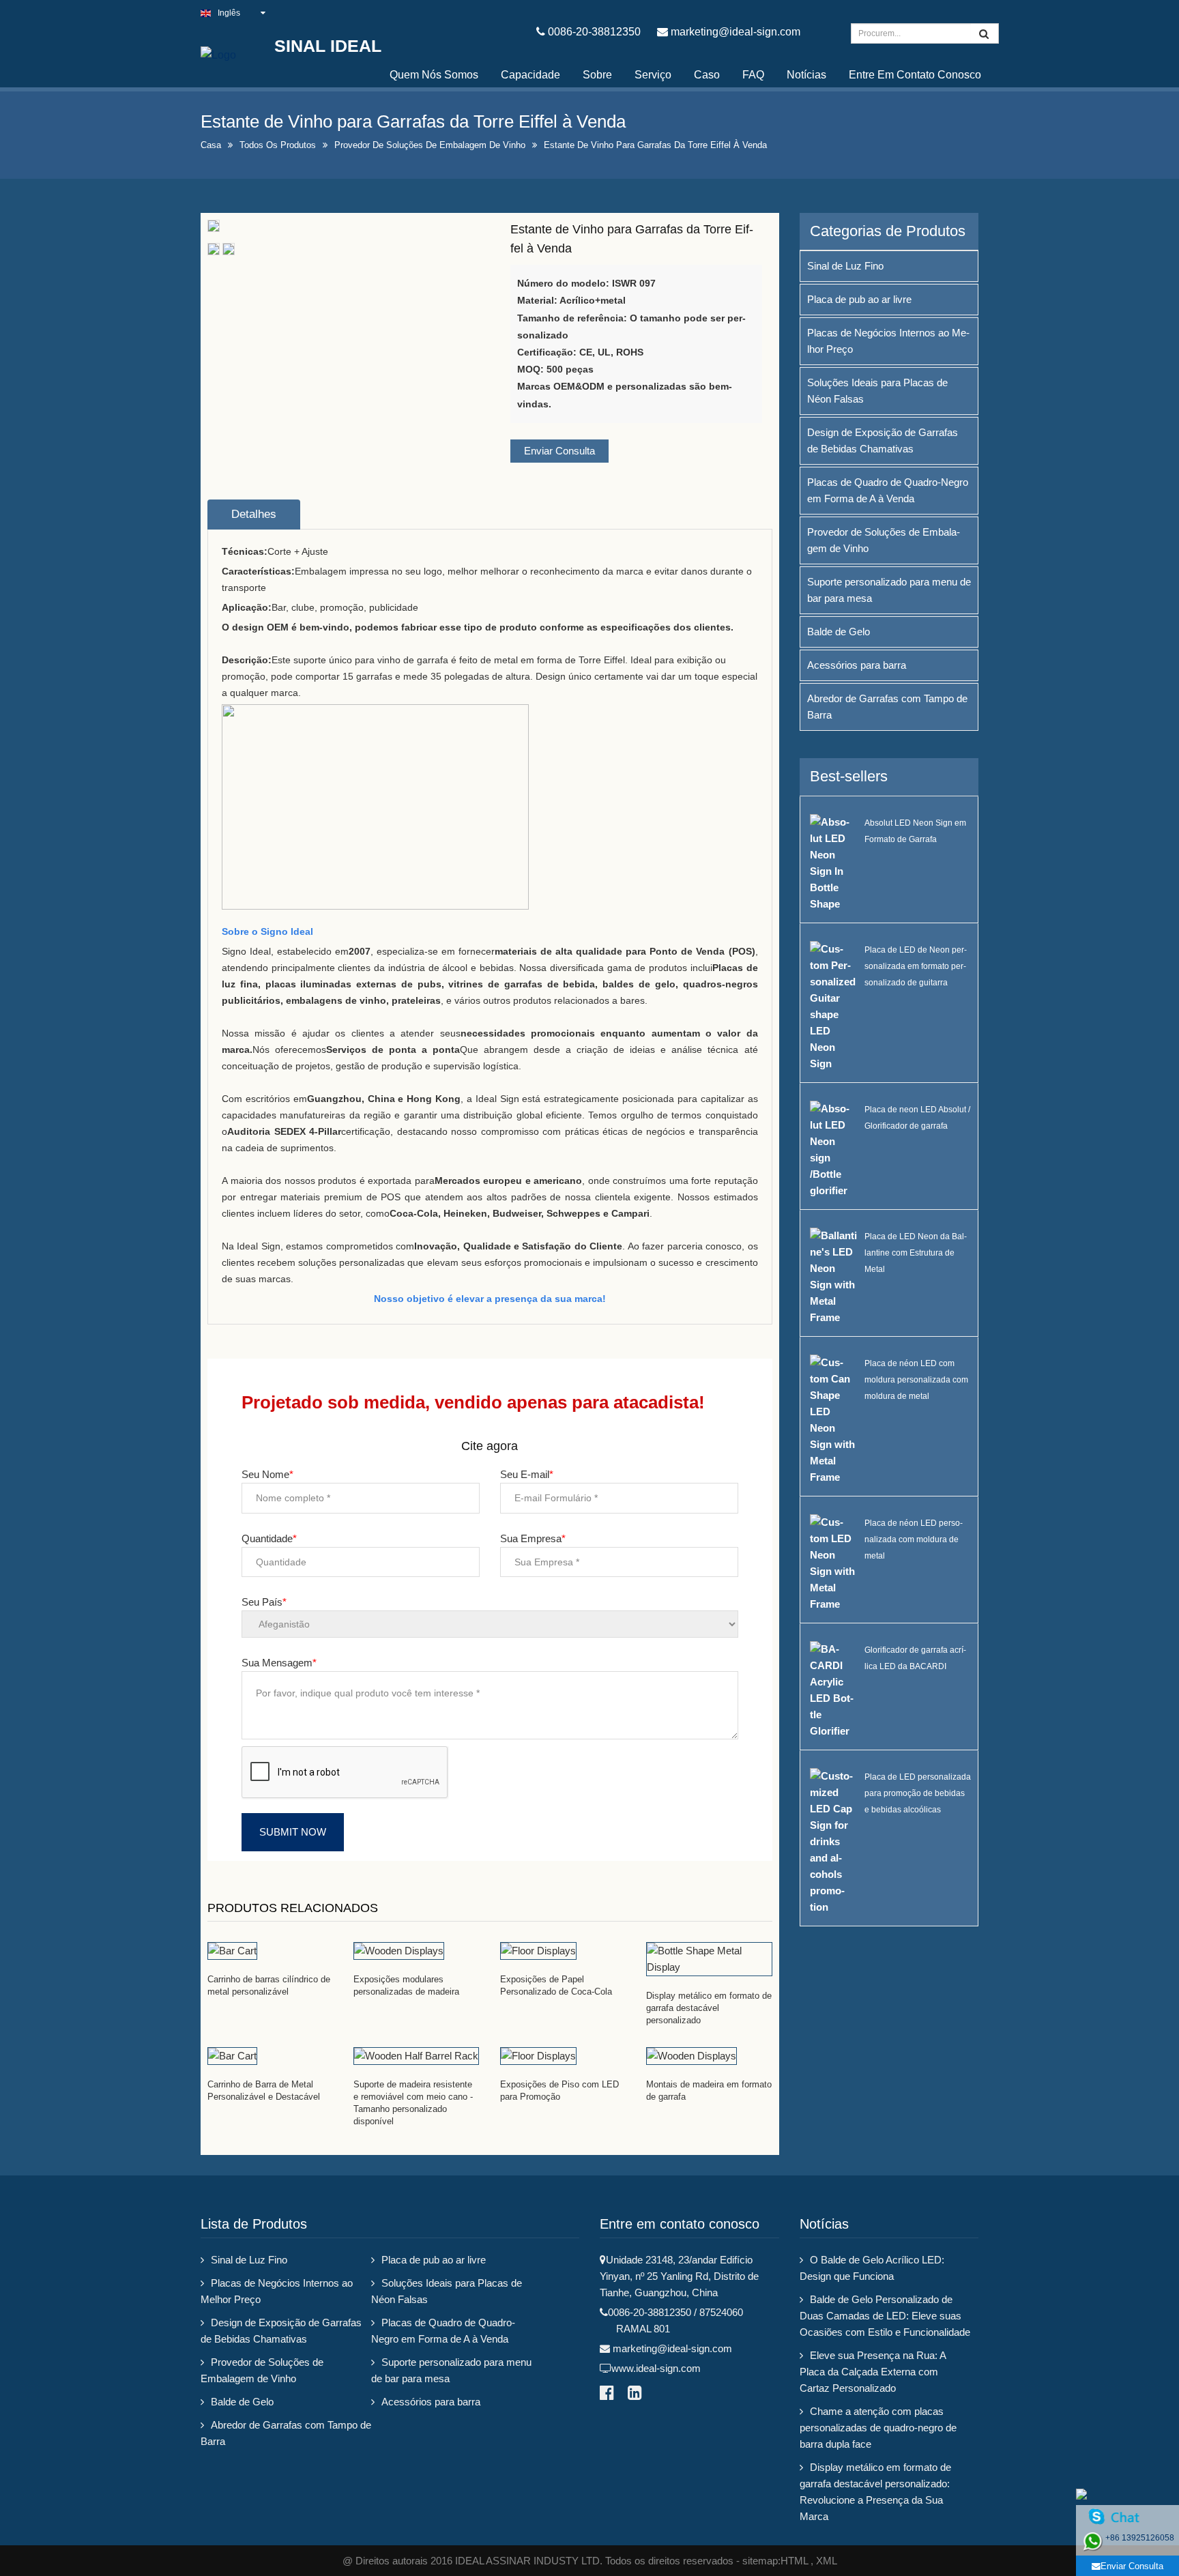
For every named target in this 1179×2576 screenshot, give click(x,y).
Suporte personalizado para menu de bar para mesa (889, 590)
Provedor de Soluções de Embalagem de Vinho (430, 145)
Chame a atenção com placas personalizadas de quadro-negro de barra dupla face (878, 2428)
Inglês (229, 13)
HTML (794, 2561)
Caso (707, 75)
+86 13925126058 (1140, 2538)
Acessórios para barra (857, 665)
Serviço (653, 75)
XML (827, 2561)
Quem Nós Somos (434, 75)
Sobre (597, 75)
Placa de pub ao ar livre (859, 299)
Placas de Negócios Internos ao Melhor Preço (888, 341)
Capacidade (530, 75)
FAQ (753, 75)
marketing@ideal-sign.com (736, 32)
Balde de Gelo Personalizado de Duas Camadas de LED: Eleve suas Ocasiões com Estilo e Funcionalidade (885, 2316)
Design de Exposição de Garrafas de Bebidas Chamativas (883, 440)
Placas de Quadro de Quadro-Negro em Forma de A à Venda (888, 490)
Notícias (806, 75)
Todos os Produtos (278, 145)
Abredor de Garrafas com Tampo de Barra (887, 707)
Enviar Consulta (559, 451)
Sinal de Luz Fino (845, 266)
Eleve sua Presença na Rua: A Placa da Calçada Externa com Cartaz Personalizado (873, 2372)
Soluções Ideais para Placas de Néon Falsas (877, 391)
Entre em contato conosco (915, 75)
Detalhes (254, 514)
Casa (211, 145)
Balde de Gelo (839, 632)
